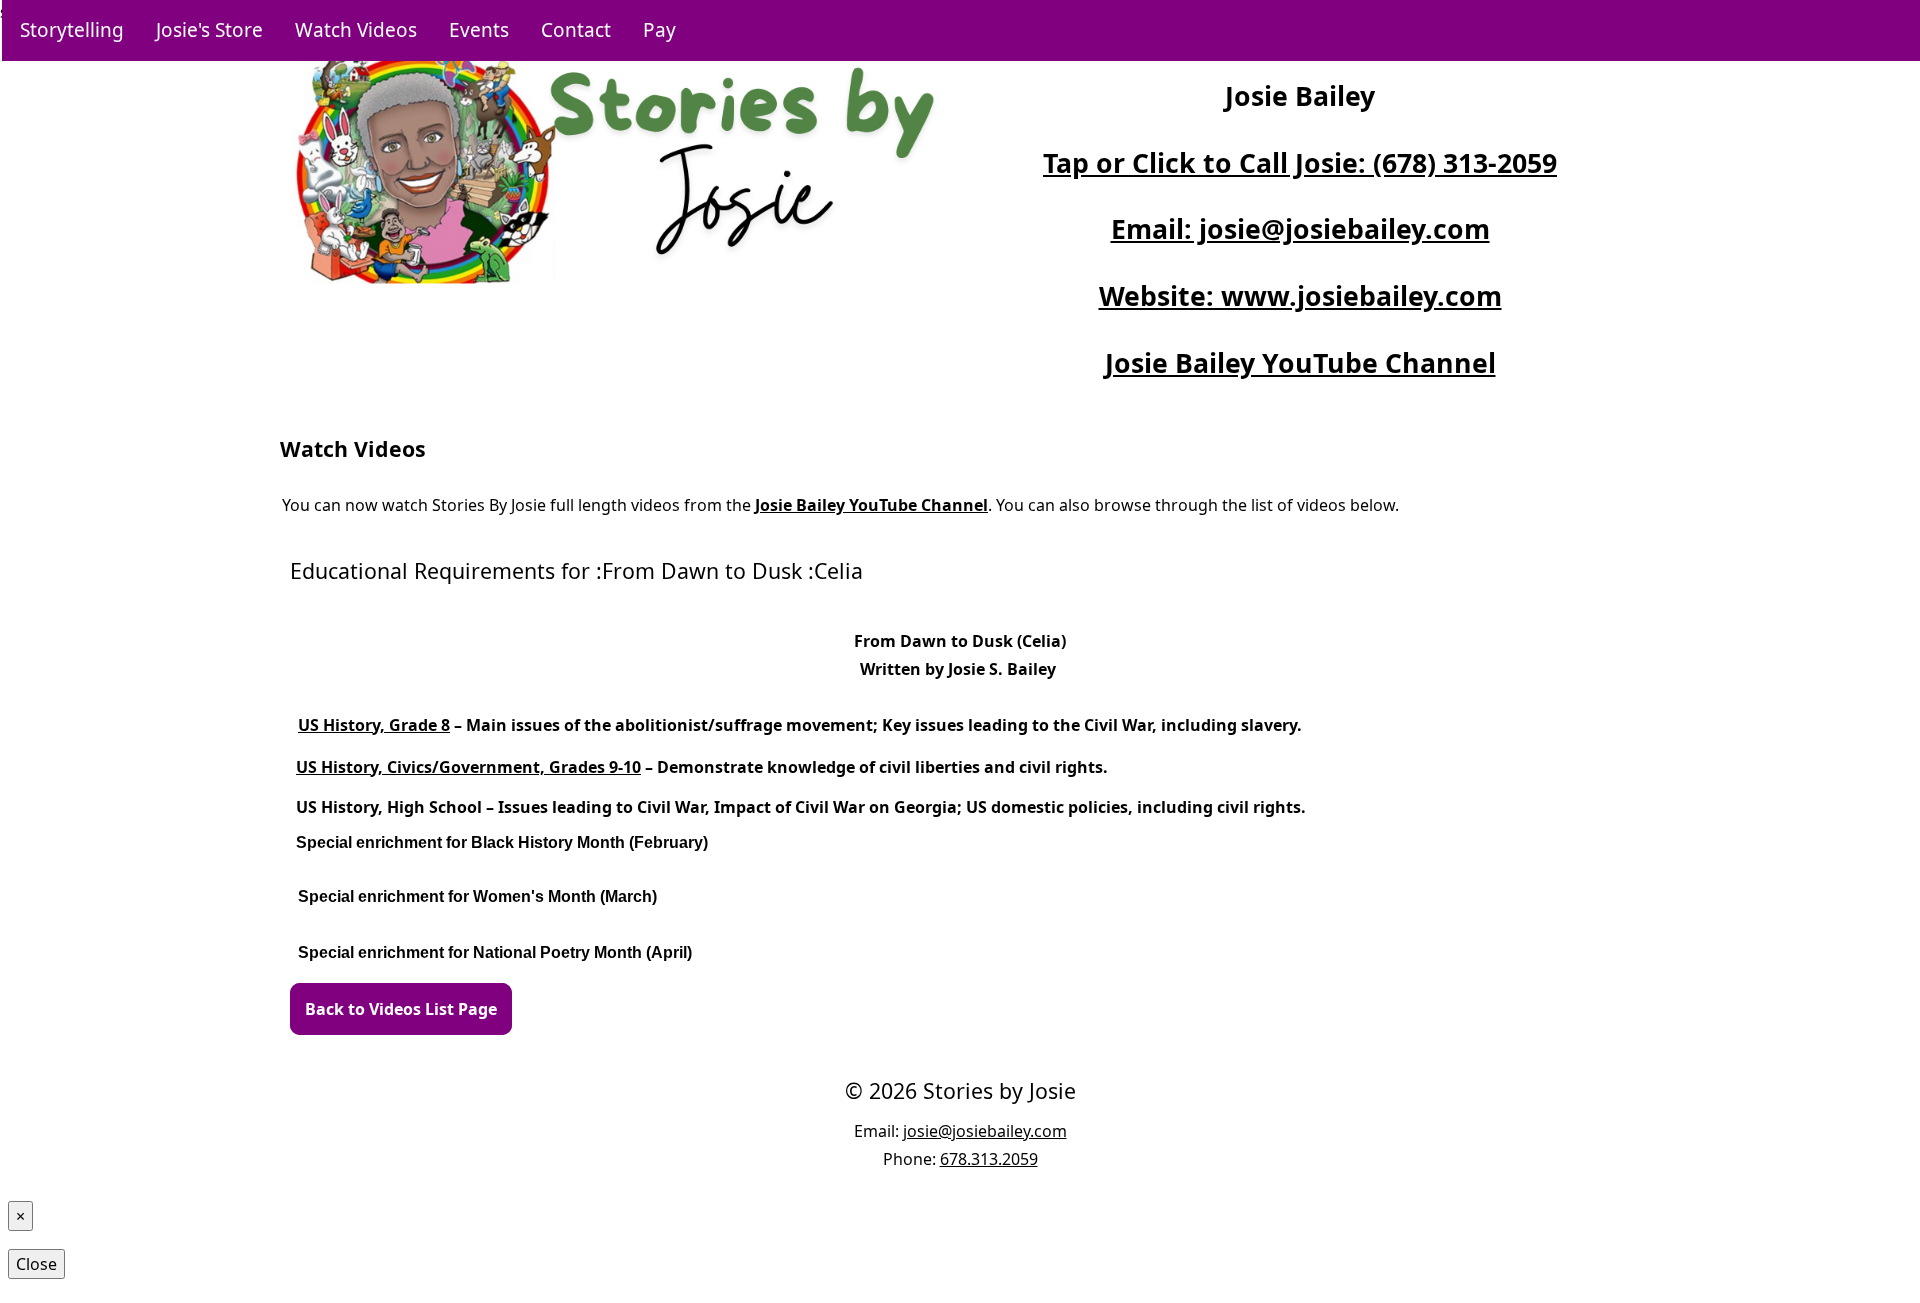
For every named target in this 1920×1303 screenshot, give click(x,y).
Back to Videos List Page (401, 1009)
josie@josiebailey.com (985, 1131)
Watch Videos (356, 30)
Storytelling (72, 30)
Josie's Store (209, 30)
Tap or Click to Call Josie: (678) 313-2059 (1300, 163)
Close (36, 1264)
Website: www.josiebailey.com (1300, 296)
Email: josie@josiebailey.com (1300, 229)
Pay (659, 30)
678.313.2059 (989, 1159)
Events (479, 30)
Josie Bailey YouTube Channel (1300, 363)
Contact (576, 30)
